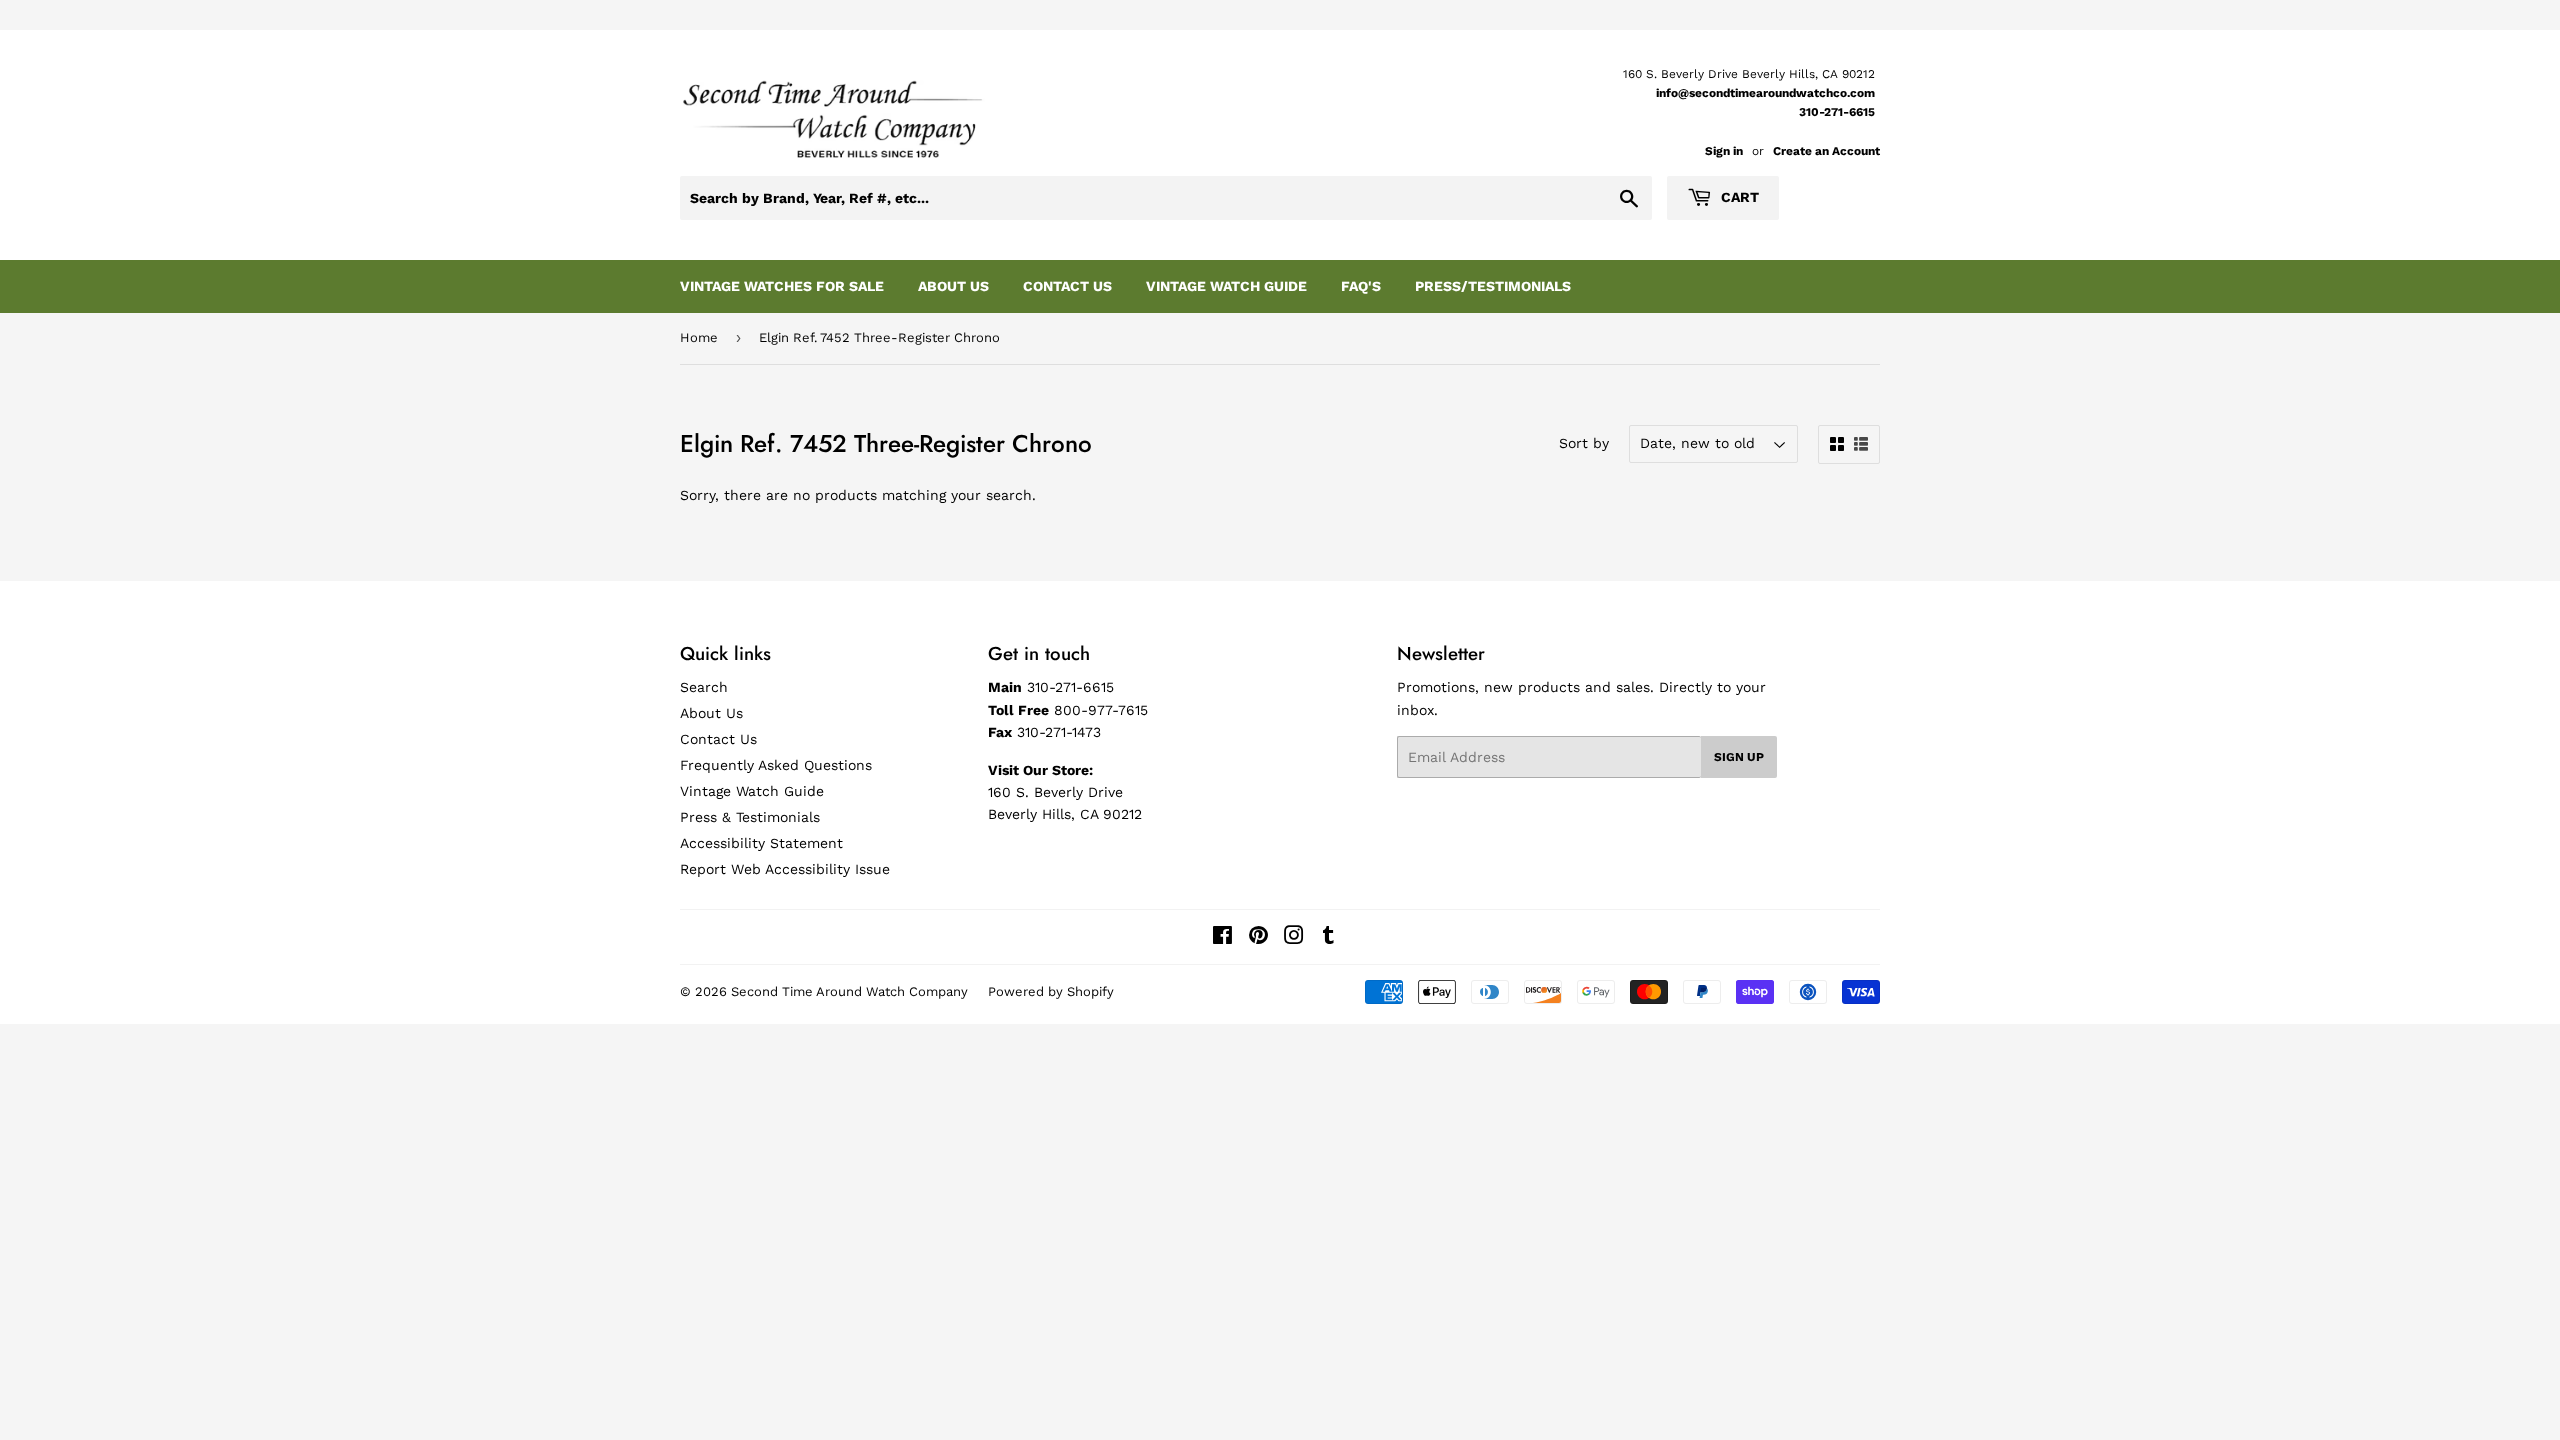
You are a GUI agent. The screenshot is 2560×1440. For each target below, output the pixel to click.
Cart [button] (1738, 197)
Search (704, 687)
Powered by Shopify (1051, 991)
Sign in (1724, 151)
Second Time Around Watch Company (849, 991)
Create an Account (1826, 151)
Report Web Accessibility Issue (785, 869)
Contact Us (1067, 286)
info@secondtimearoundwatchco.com (1765, 93)
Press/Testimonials (1493, 286)
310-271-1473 (1059, 732)
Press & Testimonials (750, 817)
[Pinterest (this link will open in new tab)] (1258, 938)
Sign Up (1739, 757)
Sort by (1584, 443)
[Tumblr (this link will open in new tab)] (1328, 938)
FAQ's (1361, 286)
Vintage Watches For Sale (782, 286)
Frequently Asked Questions (776, 765)
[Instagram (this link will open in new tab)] (1294, 938)
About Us (953, 286)
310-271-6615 (1837, 112)
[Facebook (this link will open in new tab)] (1222, 938)
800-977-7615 (1101, 710)
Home (699, 337)
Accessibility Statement (761, 843)
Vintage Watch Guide (1226, 286)
